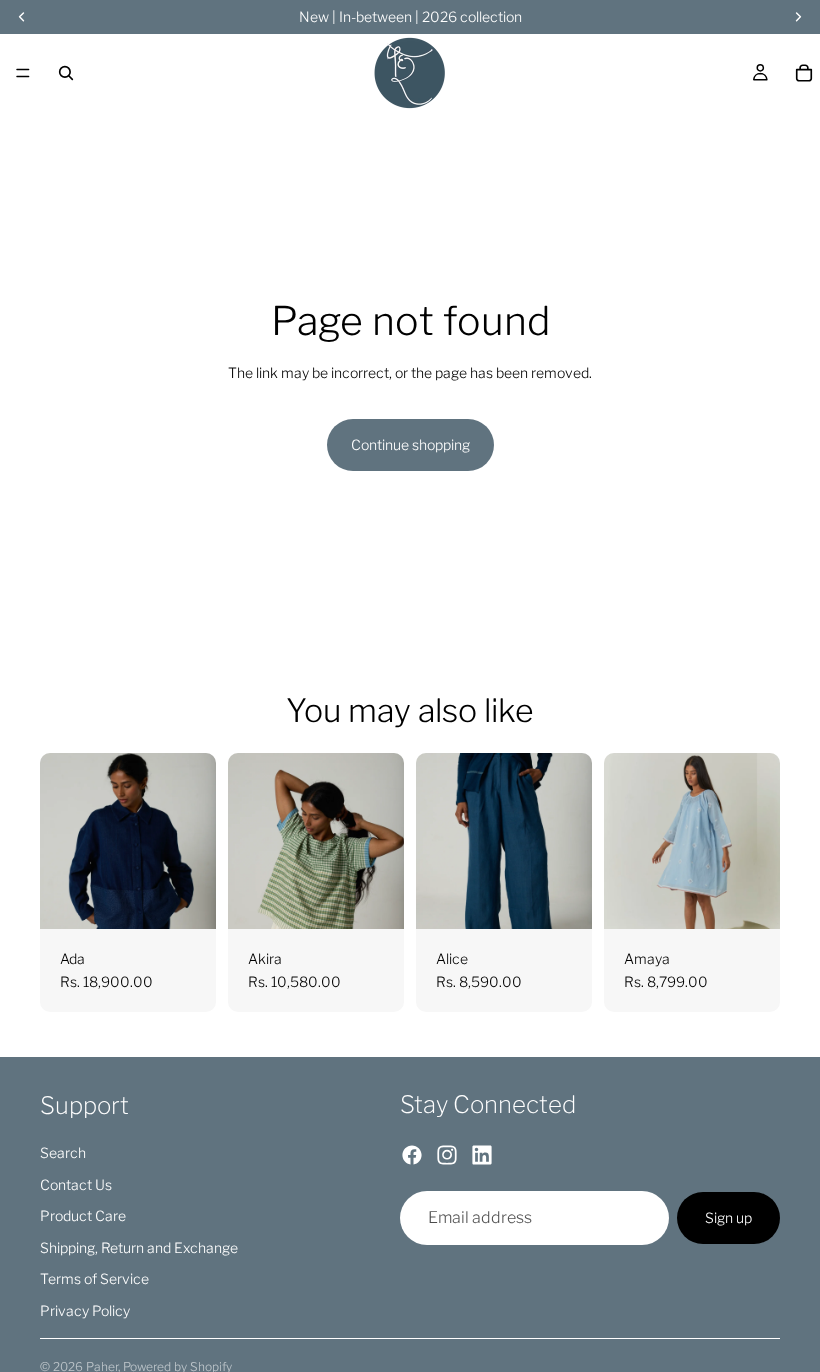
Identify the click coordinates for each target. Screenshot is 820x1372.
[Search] (66, 73)
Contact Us (76, 1183)
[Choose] (185, 898)
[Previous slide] (62, 841)
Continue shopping (410, 444)
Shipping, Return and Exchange (139, 1246)
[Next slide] (194, 841)
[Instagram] (447, 1154)
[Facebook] (412, 1154)
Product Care (83, 1215)
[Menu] (23, 73)
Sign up (728, 1217)
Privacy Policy (85, 1309)
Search (63, 1152)
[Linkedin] (482, 1154)
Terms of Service (94, 1278)
